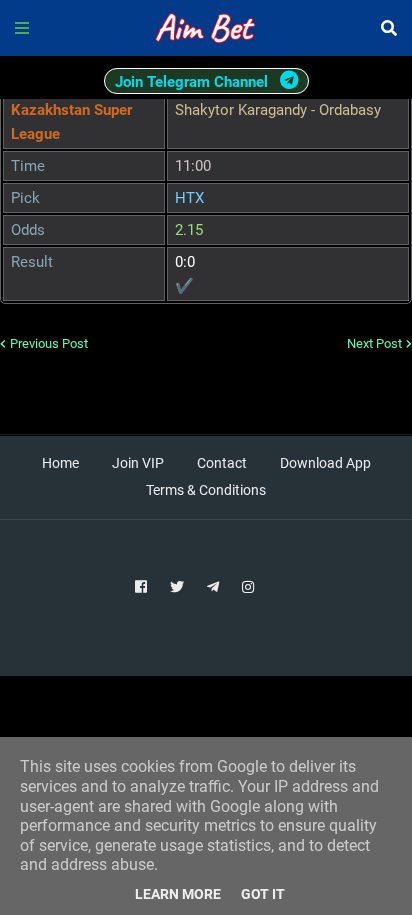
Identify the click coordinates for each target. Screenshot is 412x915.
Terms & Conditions (206, 490)
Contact (222, 463)
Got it (263, 894)
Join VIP (138, 463)
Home (60, 463)
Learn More (178, 894)
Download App (325, 463)
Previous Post (49, 343)
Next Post (374, 343)
